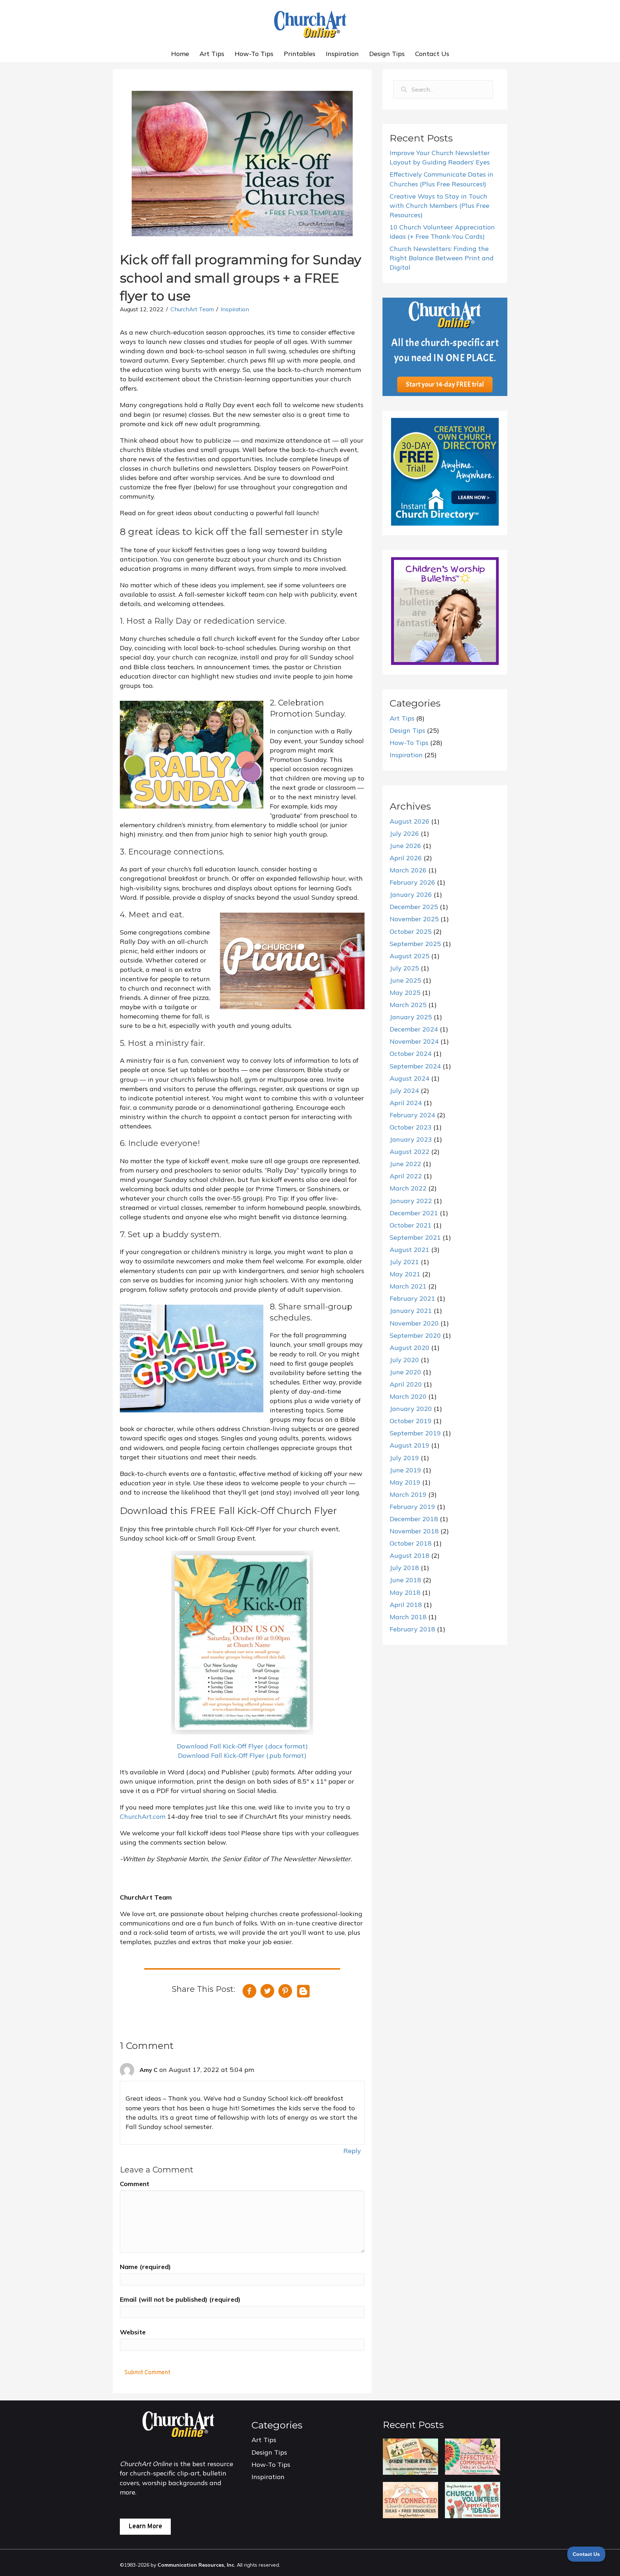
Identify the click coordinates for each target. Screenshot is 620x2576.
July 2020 (404, 1360)
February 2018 (412, 1629)
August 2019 (410, 1445)
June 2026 (405, 846)
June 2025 (405, 980)
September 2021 (415, 1237)
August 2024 (410, 1078)
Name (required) (145, 2267)
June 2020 (405, 1372)
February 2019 (412, 1507)
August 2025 (410, 956)
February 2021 (412, 1298)
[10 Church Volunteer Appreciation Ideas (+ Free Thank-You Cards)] (472, 2499)
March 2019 (408, 1494)
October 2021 (411, 1225)
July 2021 (404, 1262)
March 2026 (408, 870)
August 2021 (410, 1250)
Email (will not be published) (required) (180, 2299)
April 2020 (406, 1384)
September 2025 (415, 944)
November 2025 (414, 919)
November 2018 (414, 1531)
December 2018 (414, 1519)
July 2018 (404, 1568)
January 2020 (411, 1409)
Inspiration (342, 54)
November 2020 (414, 1323)
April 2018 (406, 1605)
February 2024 (412, 1115)
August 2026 (410, 821)
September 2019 (415, 1433)
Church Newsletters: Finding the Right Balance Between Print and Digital (442, 258)
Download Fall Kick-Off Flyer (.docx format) (242, 1746)
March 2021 (408, 1286)
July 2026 (404, 833)
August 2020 (410, 1348)
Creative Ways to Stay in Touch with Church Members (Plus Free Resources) (440, 206)
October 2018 (411, 1543)
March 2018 (408, 1617)
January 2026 (411, 895)
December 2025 (414, 907)
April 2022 (406, 1176)
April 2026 (406, 858)
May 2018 (405, 1592)
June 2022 (405, 1164)
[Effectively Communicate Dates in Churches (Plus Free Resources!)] (472, 2456)
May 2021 (405, 1274)
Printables (300, 54)
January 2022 (411, 1201)
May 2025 (405, 993)
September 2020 (415, 1335)
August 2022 (410, 1152)
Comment (135, 2184)
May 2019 (405, 1482)
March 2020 (408, 1396)
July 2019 (404, 1458)
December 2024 (414, 1029)
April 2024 (406, 1103)
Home (180, 54)
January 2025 (411, 1017)
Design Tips (387, 54)
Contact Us (432, 54)
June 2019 (405, 1470)
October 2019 (411, 1421)
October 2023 (411, 1127)
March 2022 (408, 1188)
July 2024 (404, 1091)
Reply (352, 2151)
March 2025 (408, 1005)
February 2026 (412, 882)
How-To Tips (254, 54)
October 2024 (411, 1054)
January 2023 (411, 1139)
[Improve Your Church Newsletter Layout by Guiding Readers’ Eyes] (410, 2456)
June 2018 (405, 1580)
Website (133, 2332)
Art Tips (212, 54)
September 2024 (415, 1066)
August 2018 (410, 1555)
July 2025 (404, 968)
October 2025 (411, 931)
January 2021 (411, 1311)
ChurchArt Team (192, 309)
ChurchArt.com (143, 1816)
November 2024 (414, 1041)
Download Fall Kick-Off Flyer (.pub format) (242, 1755)
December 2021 (414, 1213)
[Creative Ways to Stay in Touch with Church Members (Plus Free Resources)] (410, 2499)
